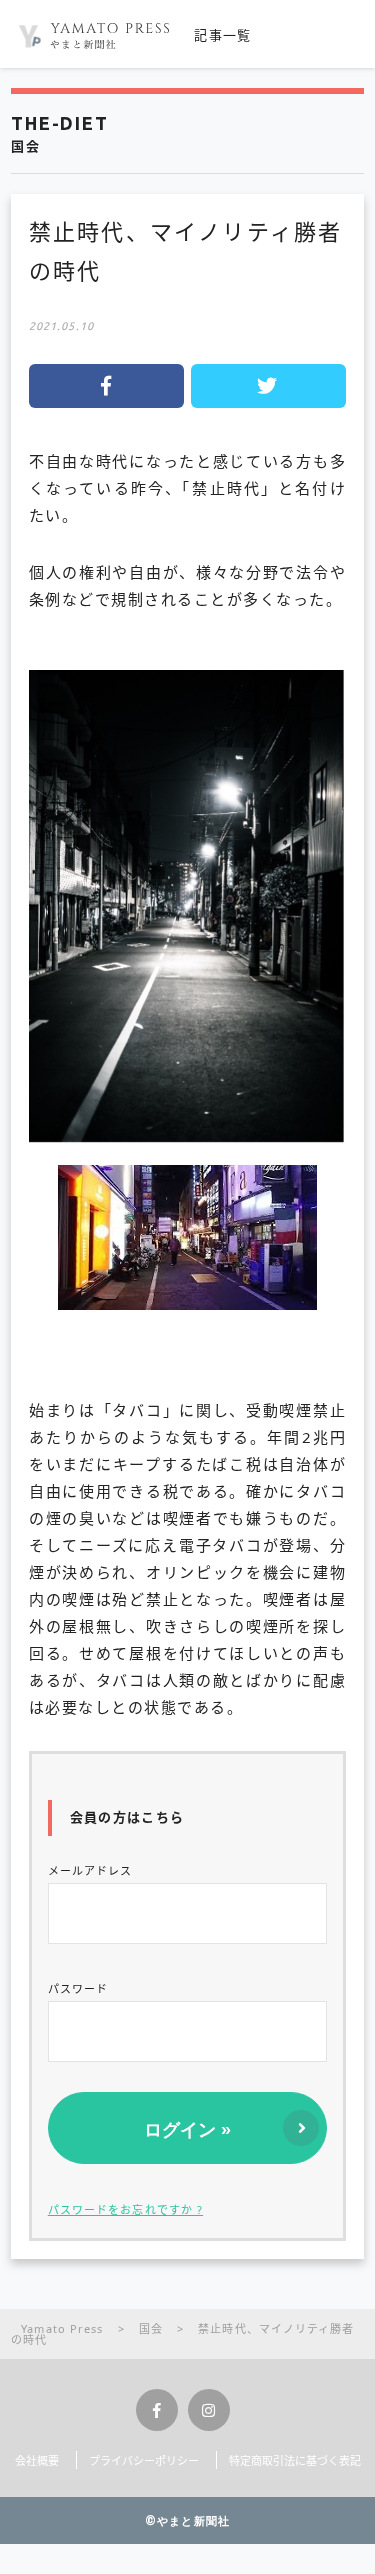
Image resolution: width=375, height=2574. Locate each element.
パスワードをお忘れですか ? (125, 2209)
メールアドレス (90, 1870)
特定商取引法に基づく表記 (295, 2460)
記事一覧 (222, 35)
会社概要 (37, 2460)
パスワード (78, 1988)
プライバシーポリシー (144, 2460)
